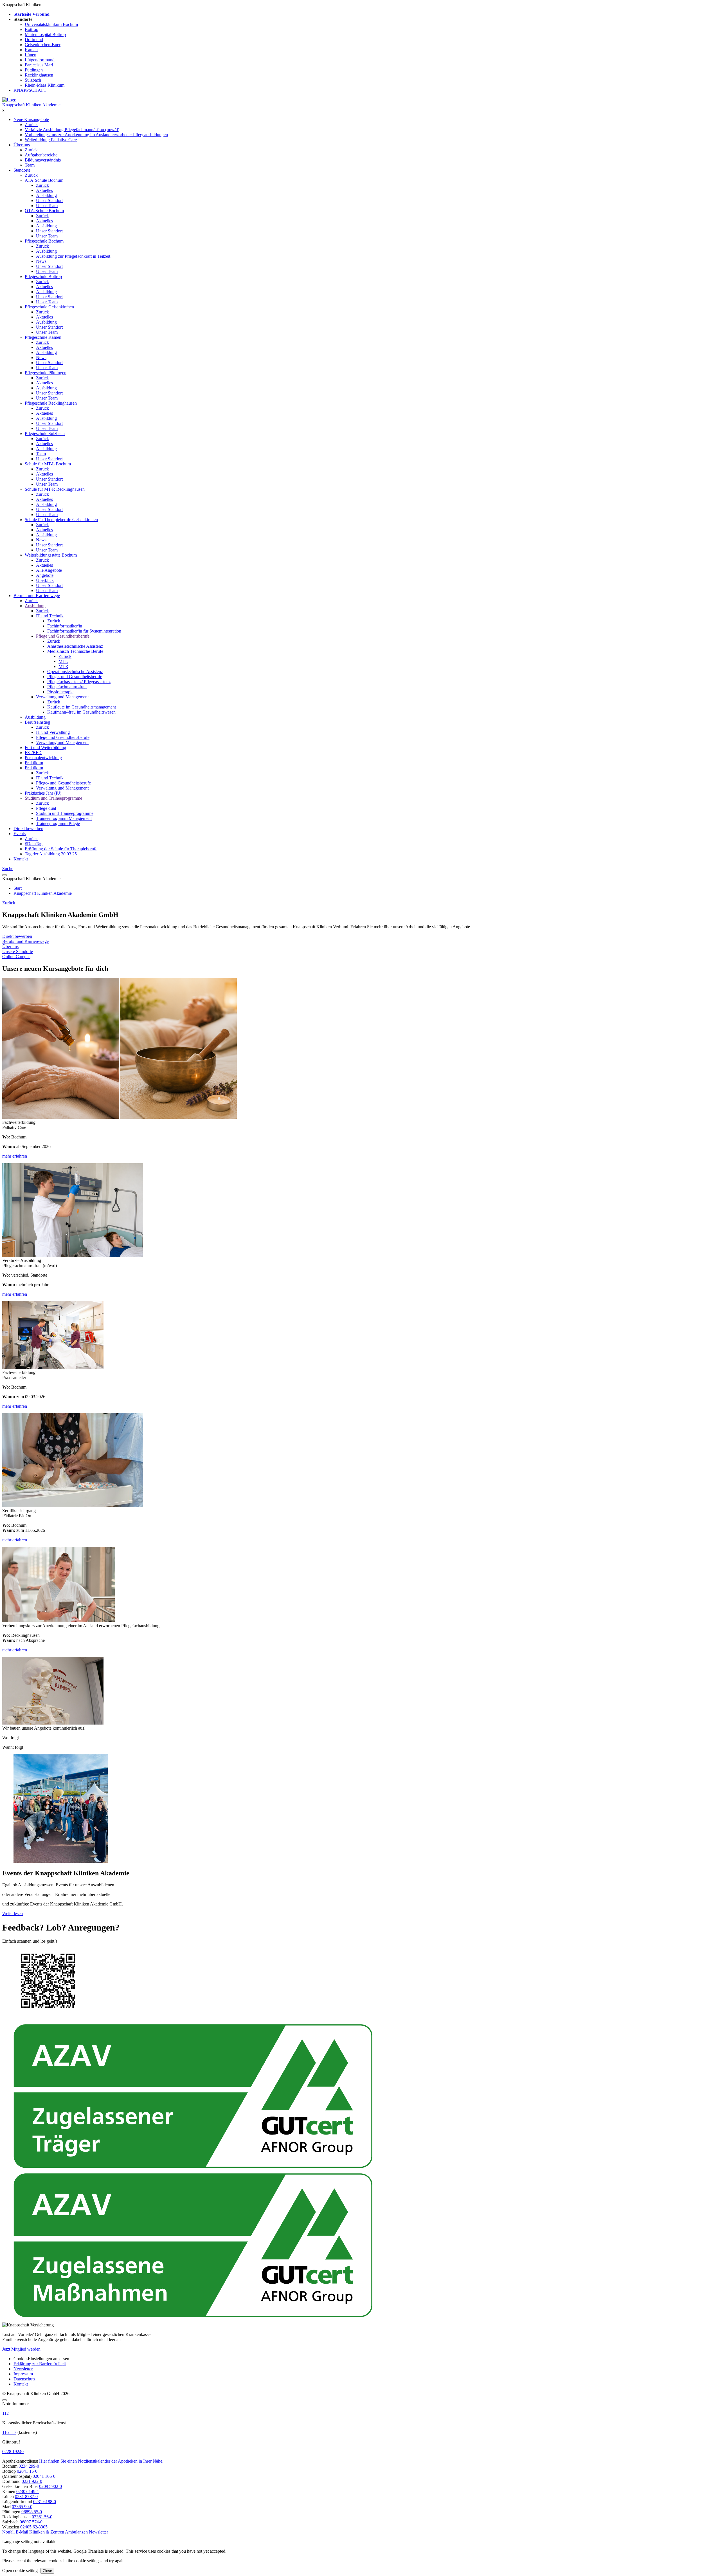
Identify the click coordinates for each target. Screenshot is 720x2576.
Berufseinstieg (37, 722)
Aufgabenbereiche (41, 155)
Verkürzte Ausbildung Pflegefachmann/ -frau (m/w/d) (72, 130)
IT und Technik (50, 616)
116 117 (9, 2432)
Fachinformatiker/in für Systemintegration (84, 631)
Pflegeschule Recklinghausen (51, 403)
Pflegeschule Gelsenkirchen (49, 307)
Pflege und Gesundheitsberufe (63, 636)
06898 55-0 (32, 2512)
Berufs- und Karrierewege (37, 596)
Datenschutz (24, 2379)
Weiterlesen (13, 1913)
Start (18, 888)
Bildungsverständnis (43, 160)
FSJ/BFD (33, 753)
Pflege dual (46, 808)
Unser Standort (49, 200)
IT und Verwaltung (53, 732)
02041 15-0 (27, 2471)
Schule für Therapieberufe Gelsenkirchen (61, 520)
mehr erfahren (15, 1156)
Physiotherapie (60, 692)
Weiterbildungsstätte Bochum (51, 555)
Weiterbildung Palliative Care (51, 140)
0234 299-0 (29, 2466)
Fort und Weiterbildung (45, 747)
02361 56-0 (42, 2517)
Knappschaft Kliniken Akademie (31, 105)
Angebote (45, 575)
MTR (63, 666)
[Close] (4, 2400)
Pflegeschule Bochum (44, 241)
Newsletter (23, 2369)
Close (47, 2571)
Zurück (31, 125)
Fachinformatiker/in (65, 626)
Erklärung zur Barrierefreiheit (40, 2364)
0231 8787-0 (26, 2497)
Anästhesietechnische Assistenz (75, 646)
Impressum (23, 2374)
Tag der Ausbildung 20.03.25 (51, 854)
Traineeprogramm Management (64, 818)
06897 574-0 (31, 2522)
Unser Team (47, 206)
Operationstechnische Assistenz (75, 672)
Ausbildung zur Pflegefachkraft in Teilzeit (73, 256)
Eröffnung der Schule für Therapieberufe (61, 849)
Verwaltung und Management (62, 697)
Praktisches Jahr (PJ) (43, 793)
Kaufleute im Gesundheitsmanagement (82, 707)
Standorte (22, 170)
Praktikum (34, 763)
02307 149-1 (28, 2491)
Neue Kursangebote (31, 119)
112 (5, 2413)
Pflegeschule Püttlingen (46, 373)
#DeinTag (34, 844)
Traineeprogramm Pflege (58, 823)
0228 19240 (13, 2451)
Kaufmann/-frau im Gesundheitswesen (81, 712)
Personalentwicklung (43, 758)
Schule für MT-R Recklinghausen (55, 489)
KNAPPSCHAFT (30, 90)
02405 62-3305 (34, 2527)
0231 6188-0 (45, 2502)
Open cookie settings (21, 2571)
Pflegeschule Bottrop (43, 276)
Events (20, 834)
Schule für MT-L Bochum (48, 464)
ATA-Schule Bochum (44, 180)
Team (30, 165)
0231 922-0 (32, 2481)
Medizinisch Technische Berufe (75, 651)
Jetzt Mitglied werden (21, 2349)
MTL (63, 661)
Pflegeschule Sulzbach (45, 433)
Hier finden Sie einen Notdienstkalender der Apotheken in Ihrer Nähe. (101, 2461)
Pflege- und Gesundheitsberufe (75, 677)
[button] (8, 2532)
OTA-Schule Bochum (44, 211)
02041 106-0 (44, 2476)
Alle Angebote (49, 570)
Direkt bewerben (28, 829)
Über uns (22, 145)
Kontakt (21, 859)
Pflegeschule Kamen (43, 337)
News (41, 261)
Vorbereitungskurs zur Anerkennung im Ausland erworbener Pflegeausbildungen (96, 135)
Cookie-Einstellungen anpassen (41, 2359)
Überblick (45, 580)
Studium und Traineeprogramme (53, 798)
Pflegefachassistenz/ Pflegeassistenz (79, 682)
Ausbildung (46, 195)
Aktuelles (44, 190)
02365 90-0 (22, 2507)
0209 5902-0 (50, 2486)
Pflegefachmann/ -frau (67, 687)
